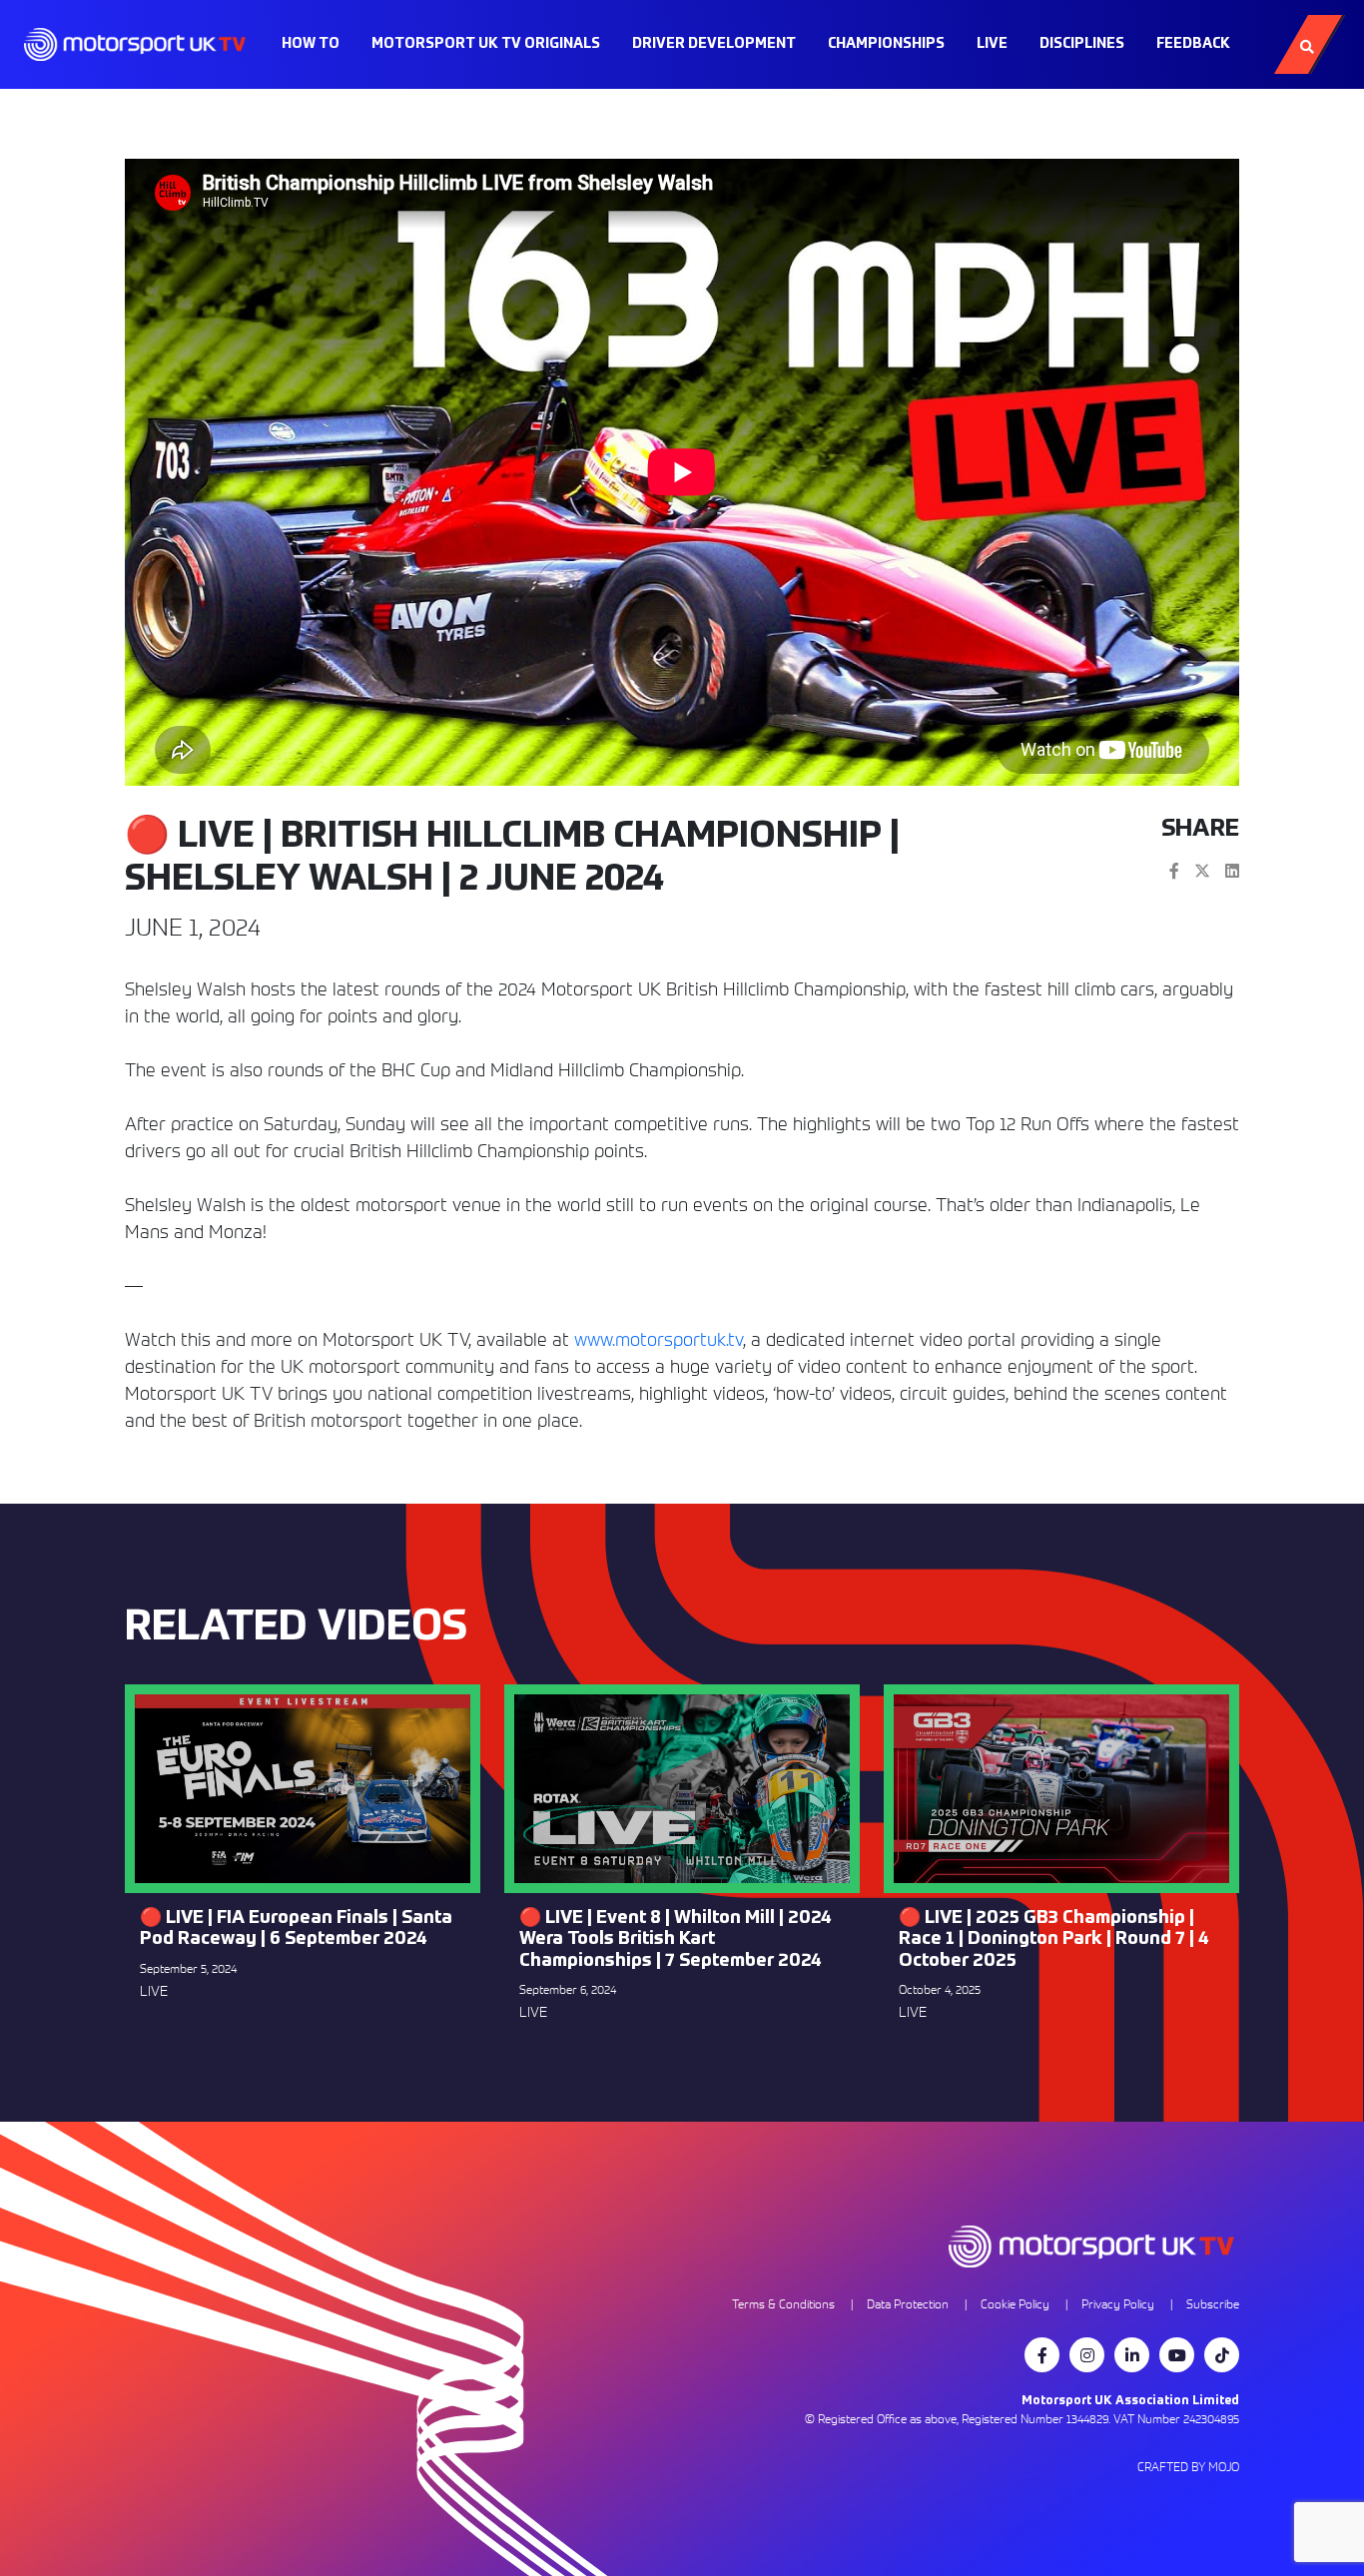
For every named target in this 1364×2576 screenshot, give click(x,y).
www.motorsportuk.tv (659, 1339)
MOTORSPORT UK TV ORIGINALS (486, 44)
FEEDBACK (1193, 44)
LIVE (992, 44)
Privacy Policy (1118, 2304)
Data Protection (908, 2304)
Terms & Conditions (783, 2304)
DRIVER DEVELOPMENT (714, 44)
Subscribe (1213, 2304)
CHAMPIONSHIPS (886, 44)
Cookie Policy (1015, 2304)
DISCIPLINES (1082, 44)
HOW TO (311, 44)
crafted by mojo (1188, 2467)
